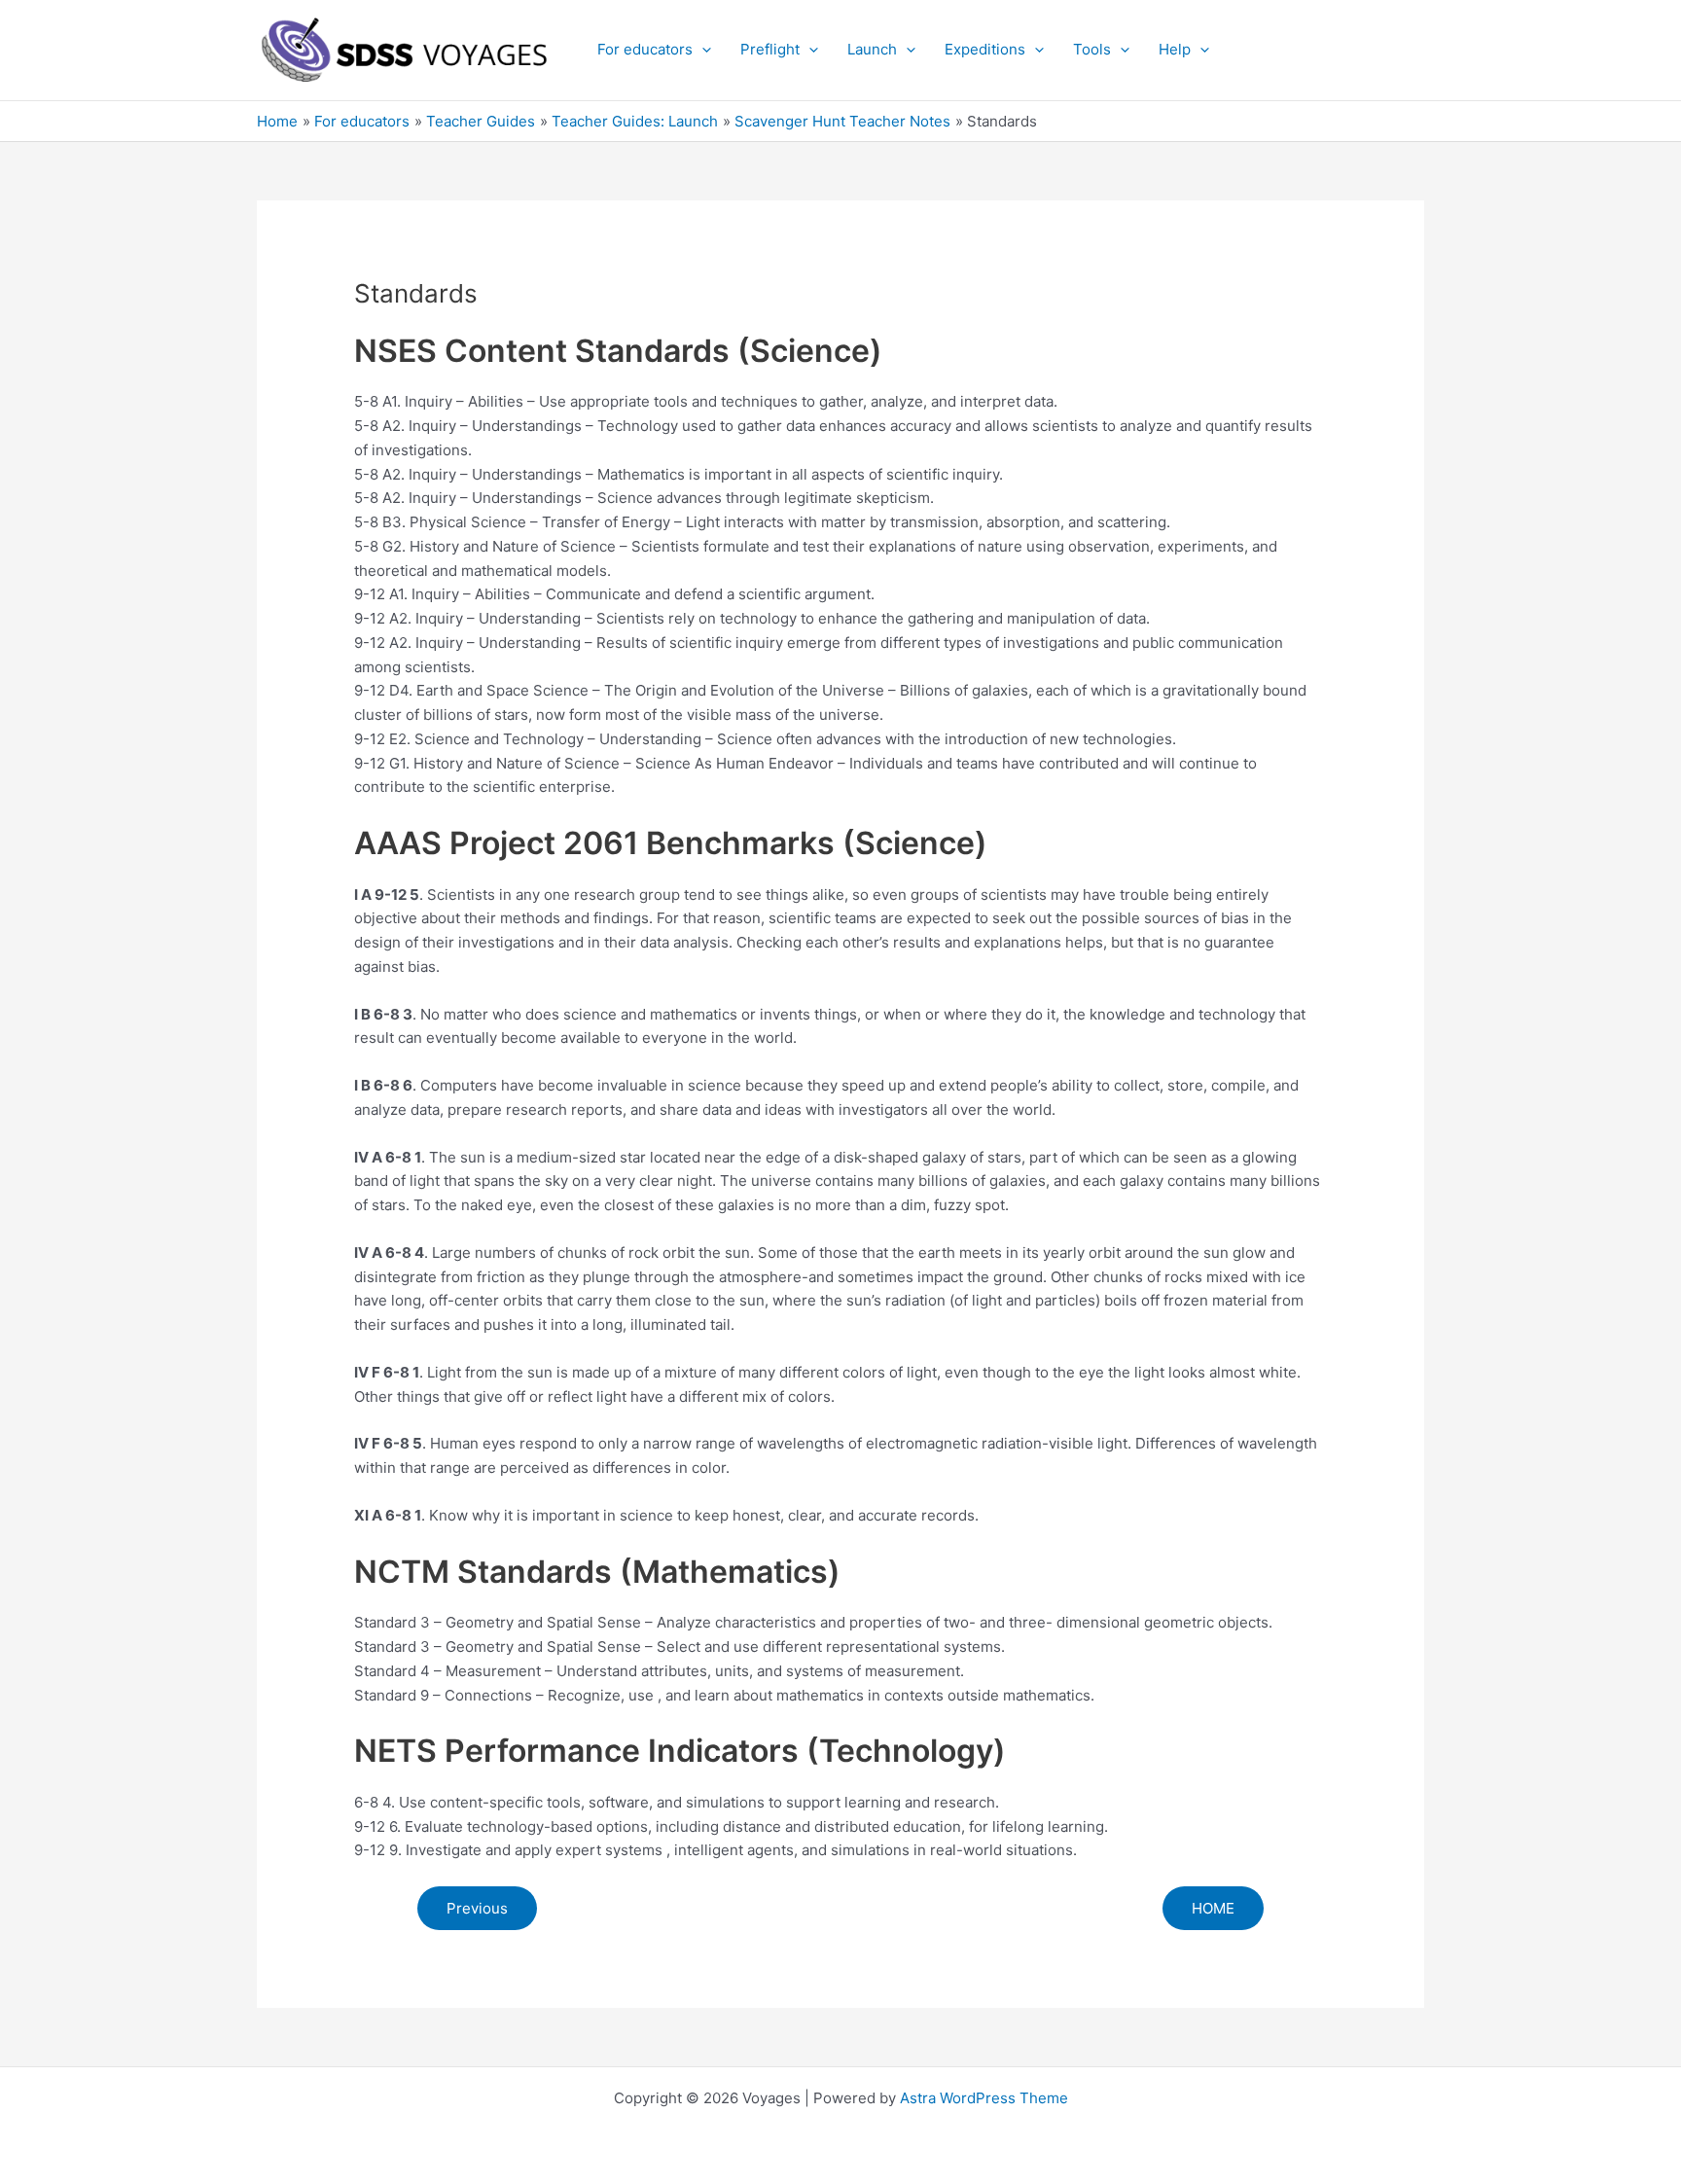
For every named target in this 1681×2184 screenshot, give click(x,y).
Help (1175, 49)
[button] (702, 50)
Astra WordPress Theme (984, 2098)
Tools (1092, 49)
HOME (1213, 1908)
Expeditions (985, 49)
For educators (645, 49)
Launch (872, 49)
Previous (477, 1908)
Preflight (770, 49)
